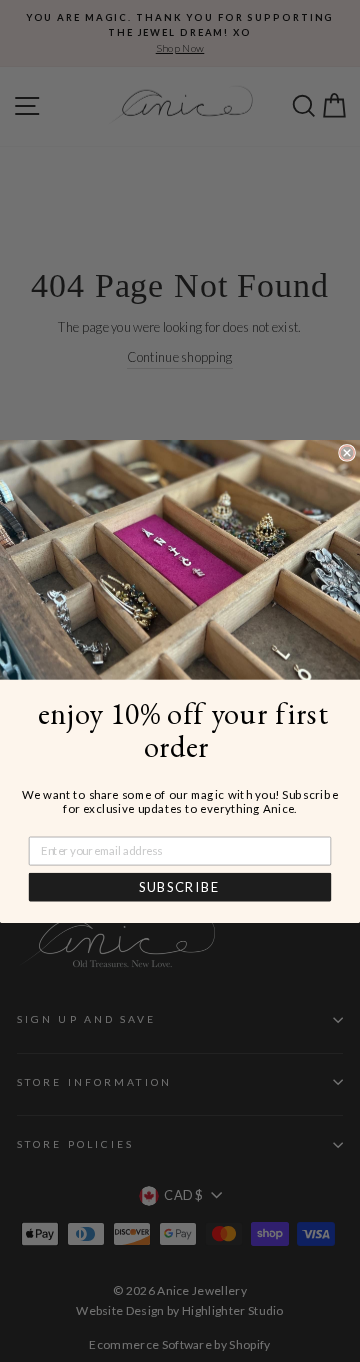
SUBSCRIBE (179, 887)
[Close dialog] (347, 452)
